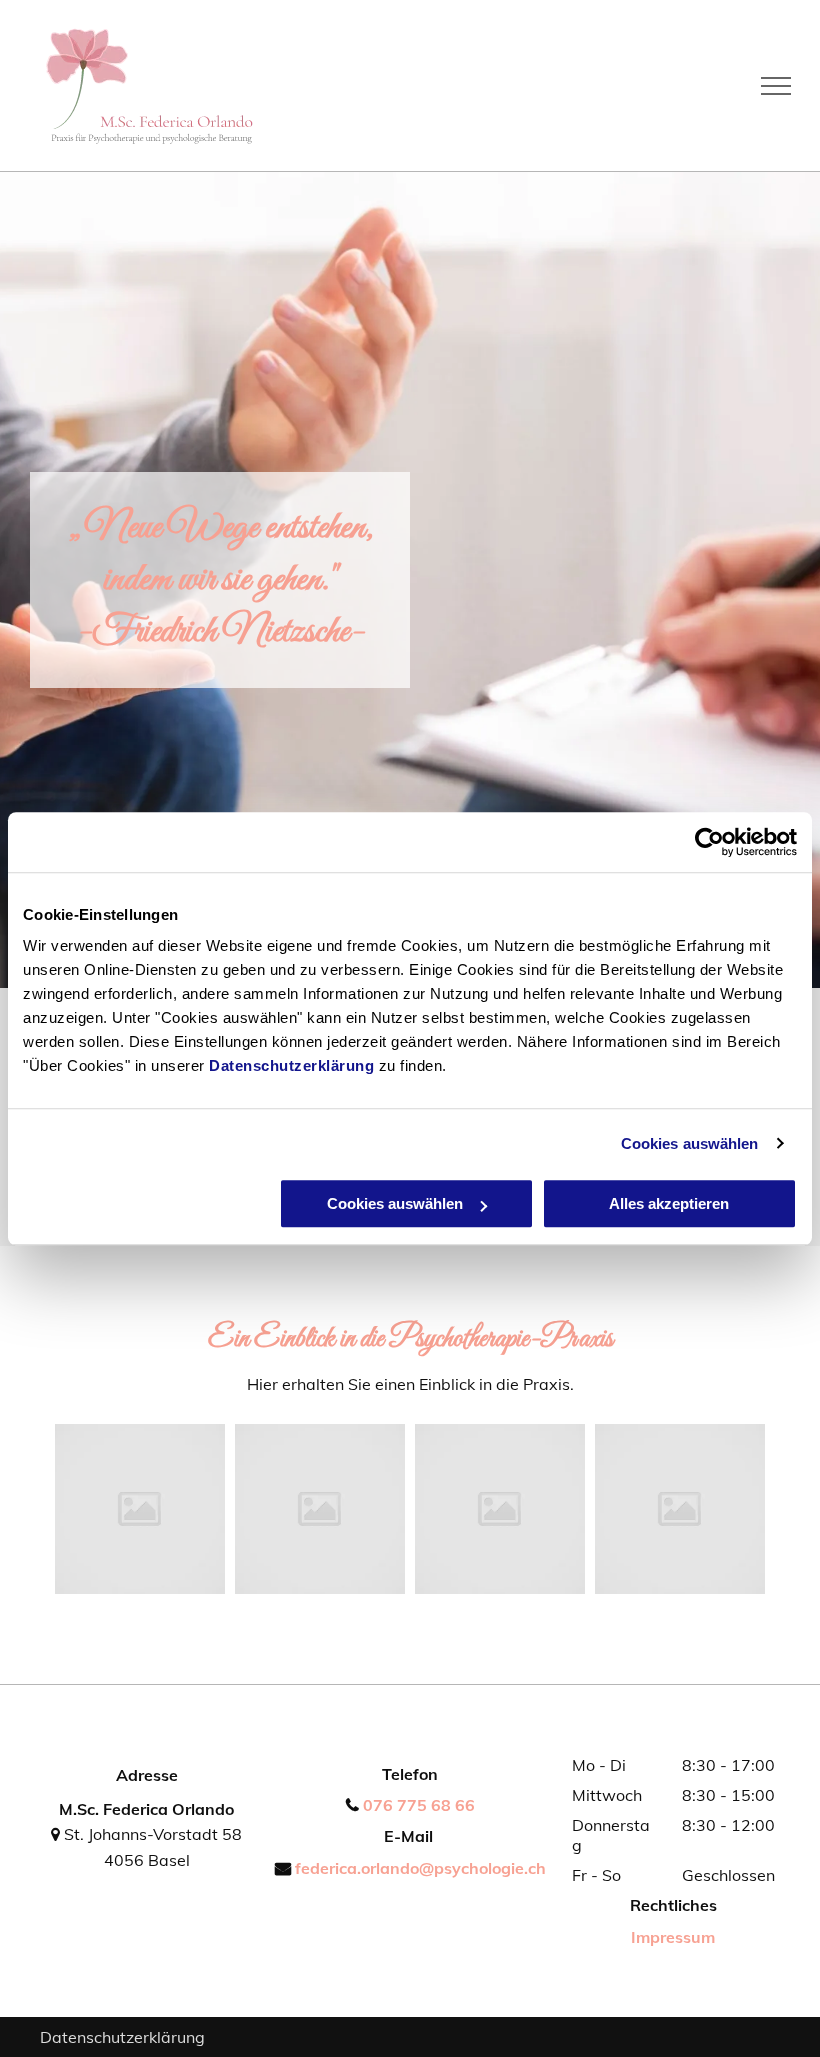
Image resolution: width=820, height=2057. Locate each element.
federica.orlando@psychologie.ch (420, 1868)
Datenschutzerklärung (291, 1065)
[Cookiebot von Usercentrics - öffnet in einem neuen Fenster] (709, 842)
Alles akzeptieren (669, 1203)
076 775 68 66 (419, 1805)
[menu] (776, 86)
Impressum (673, 1937)
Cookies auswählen (690, 1143)
